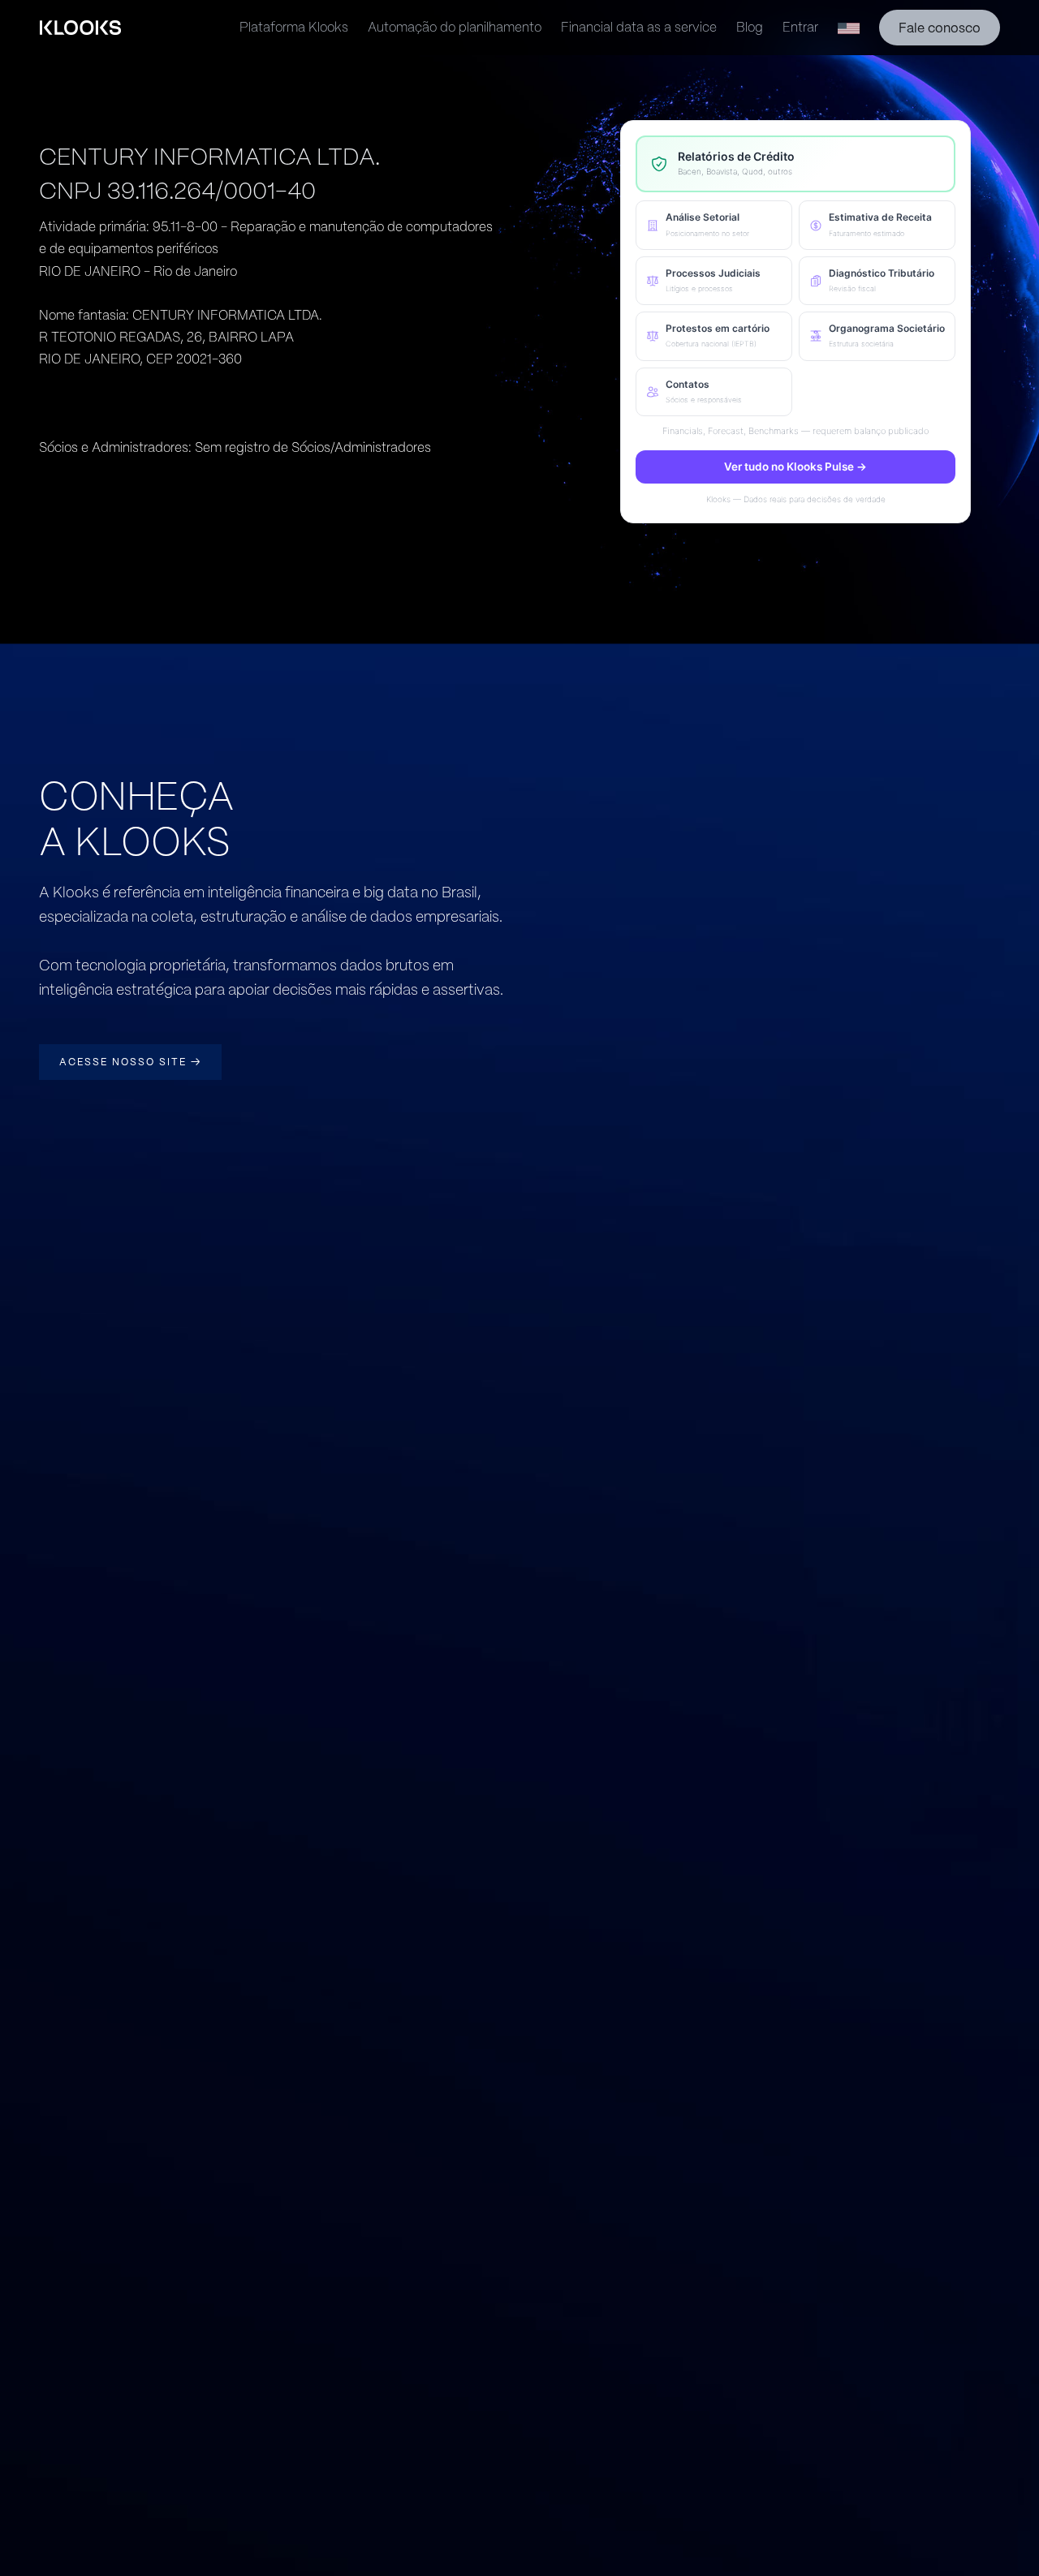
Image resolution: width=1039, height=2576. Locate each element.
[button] (714, 225)
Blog (750, 27)
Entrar (800, 27)
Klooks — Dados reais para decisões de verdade (796, 499)
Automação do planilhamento (455, 27)
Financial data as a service (639, 27)
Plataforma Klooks (294, 27)
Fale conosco (940, 28)
